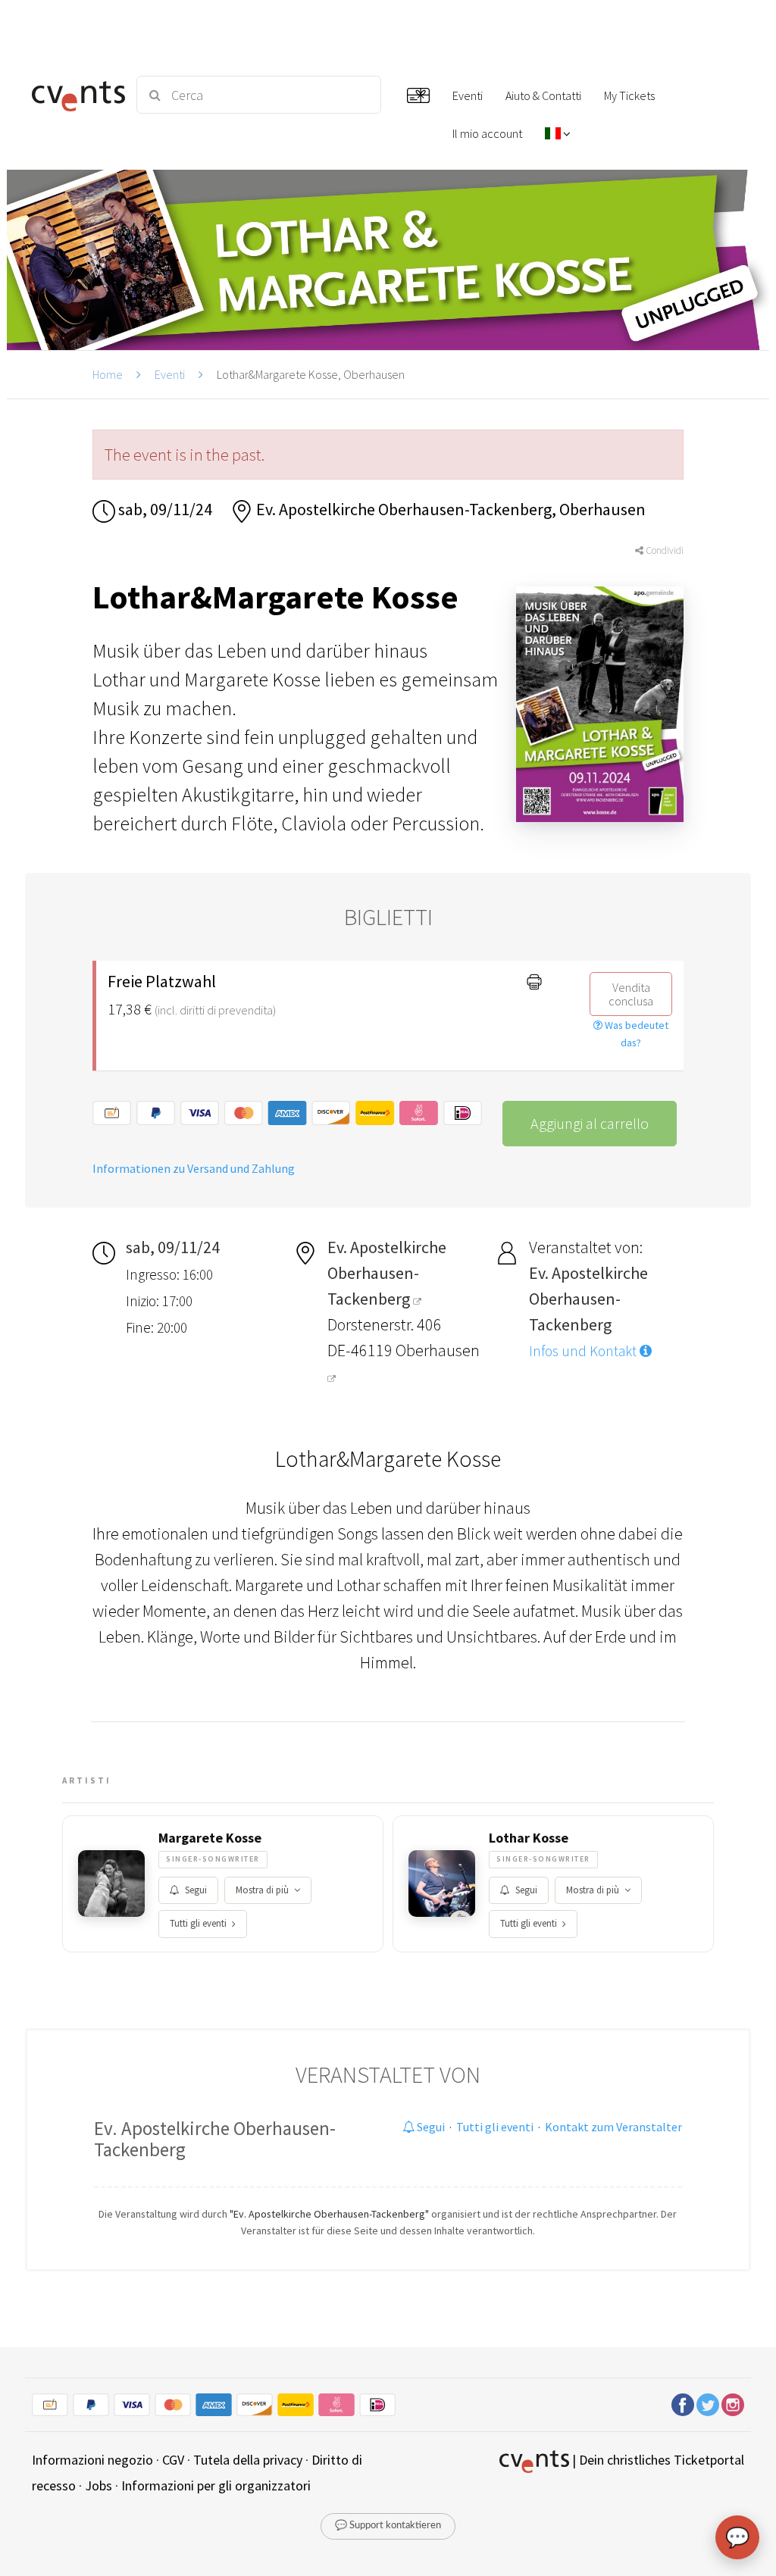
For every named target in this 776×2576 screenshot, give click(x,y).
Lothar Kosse (529, 1838)
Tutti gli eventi (198, 1923)
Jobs (99, 2485)
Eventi (170, 374)
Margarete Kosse (210, 1838)
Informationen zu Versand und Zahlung (194, 1168)
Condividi (663, 550)
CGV (173, 2460)
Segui (196, 1890)
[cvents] (75, 95)
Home (108, 374)
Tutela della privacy (248, 2460)
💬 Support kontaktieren (388, 2526)
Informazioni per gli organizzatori (216, 2485)
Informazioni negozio (92, 2460)
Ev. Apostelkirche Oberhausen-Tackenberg (215, 2139)
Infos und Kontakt (584, 1351)
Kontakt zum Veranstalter (613, 2127)
